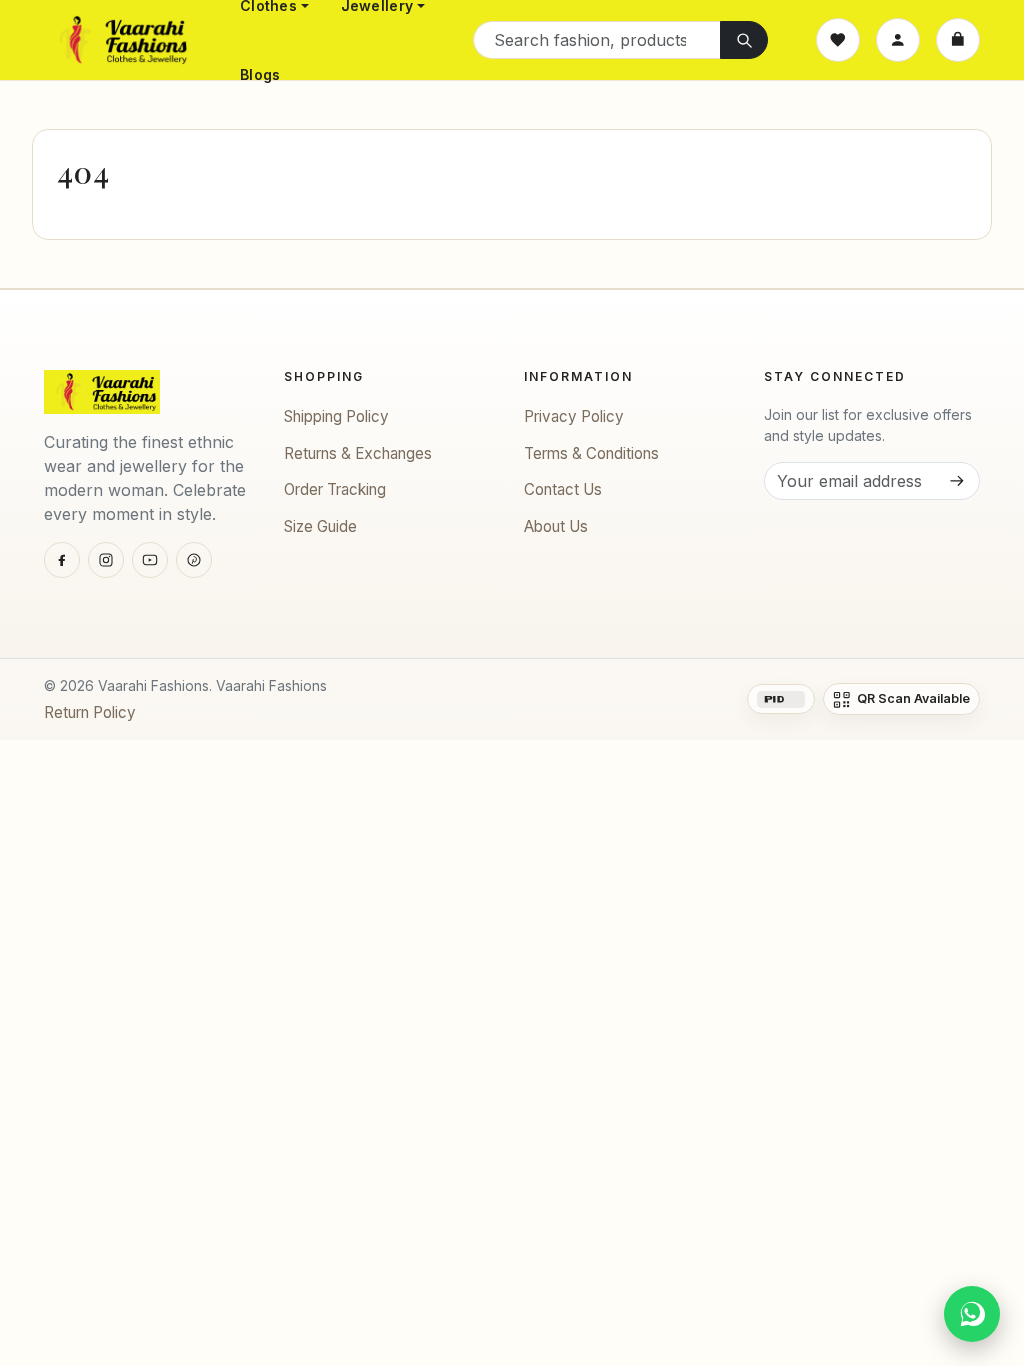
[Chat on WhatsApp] (972, 1314)
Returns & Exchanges (358, 453)
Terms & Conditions (591, 453)
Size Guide (320, 526)
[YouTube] (150, 560)
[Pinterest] (194, 560)
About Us (556, 526)
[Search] (744, 40)
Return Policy (90, 712)
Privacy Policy (574, 416)
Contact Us (563, 489)
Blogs (260, 74)
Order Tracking (335, 489)
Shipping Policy (336, 416)
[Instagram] (106, 560)
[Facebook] (62, 560)
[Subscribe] (956, 481)
